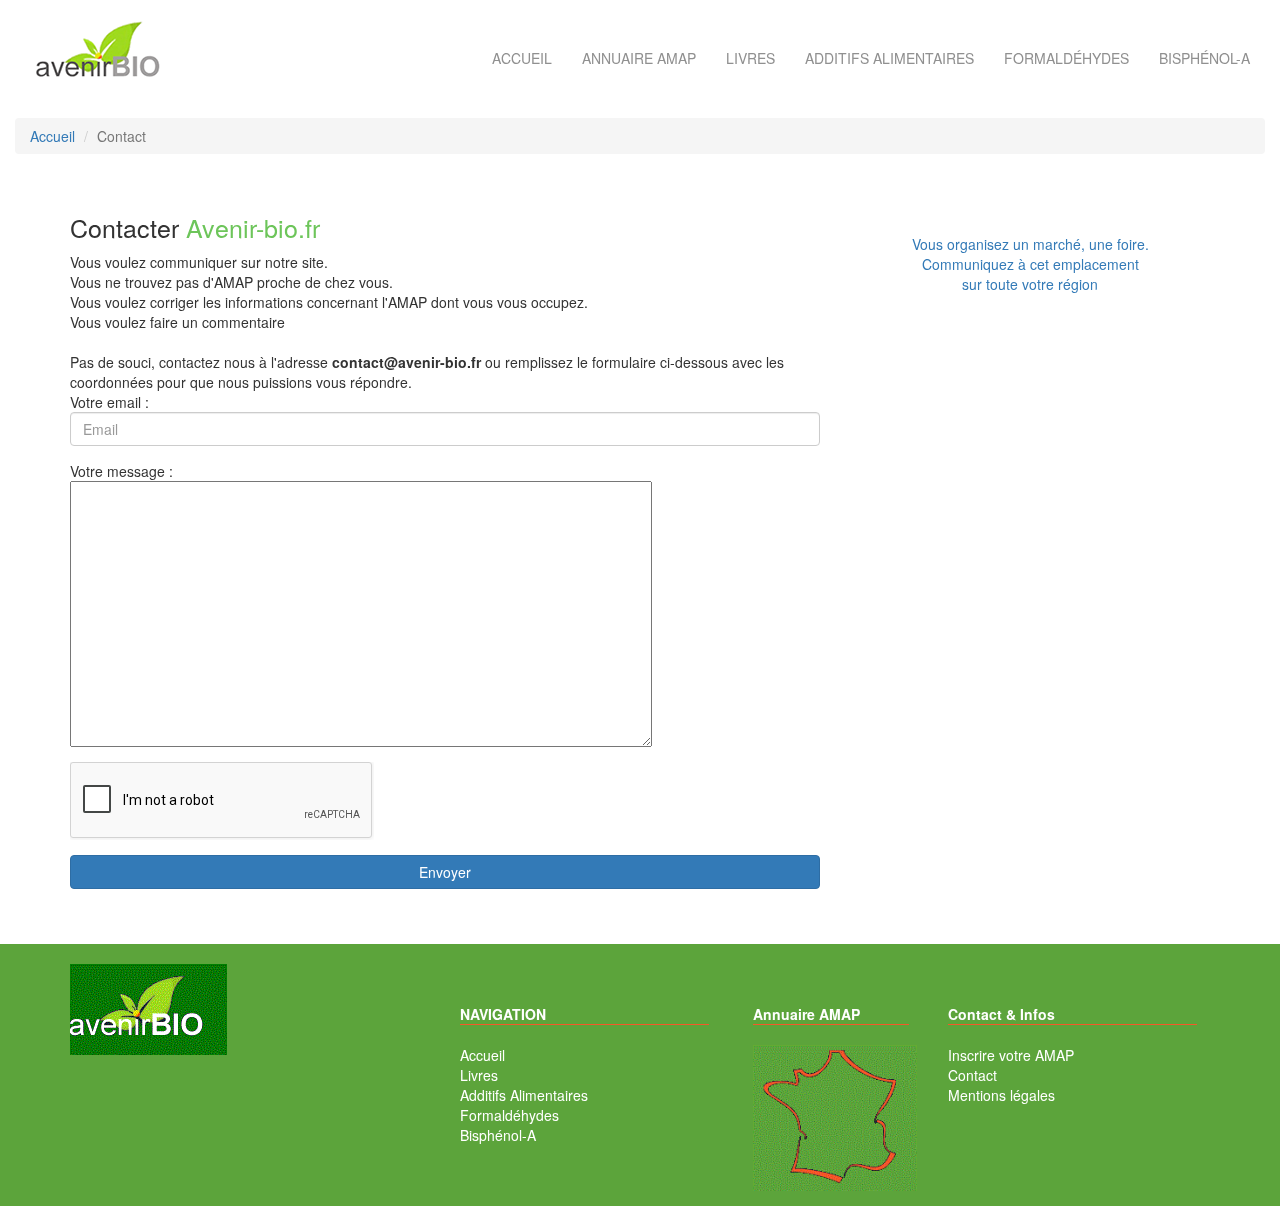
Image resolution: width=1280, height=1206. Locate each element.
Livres (750, 58)
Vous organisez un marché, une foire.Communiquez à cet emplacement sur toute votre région (1030, 264)
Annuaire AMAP (639, 58)
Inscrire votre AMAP (1011, 1055)
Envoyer (445, 872)
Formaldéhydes (1066, 58)
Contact (972, 1075)
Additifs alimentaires (889, 58)
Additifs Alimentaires (524, 1095)
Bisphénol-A (1204, 58)
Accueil (522, 58)
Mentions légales (1001, 1095)
